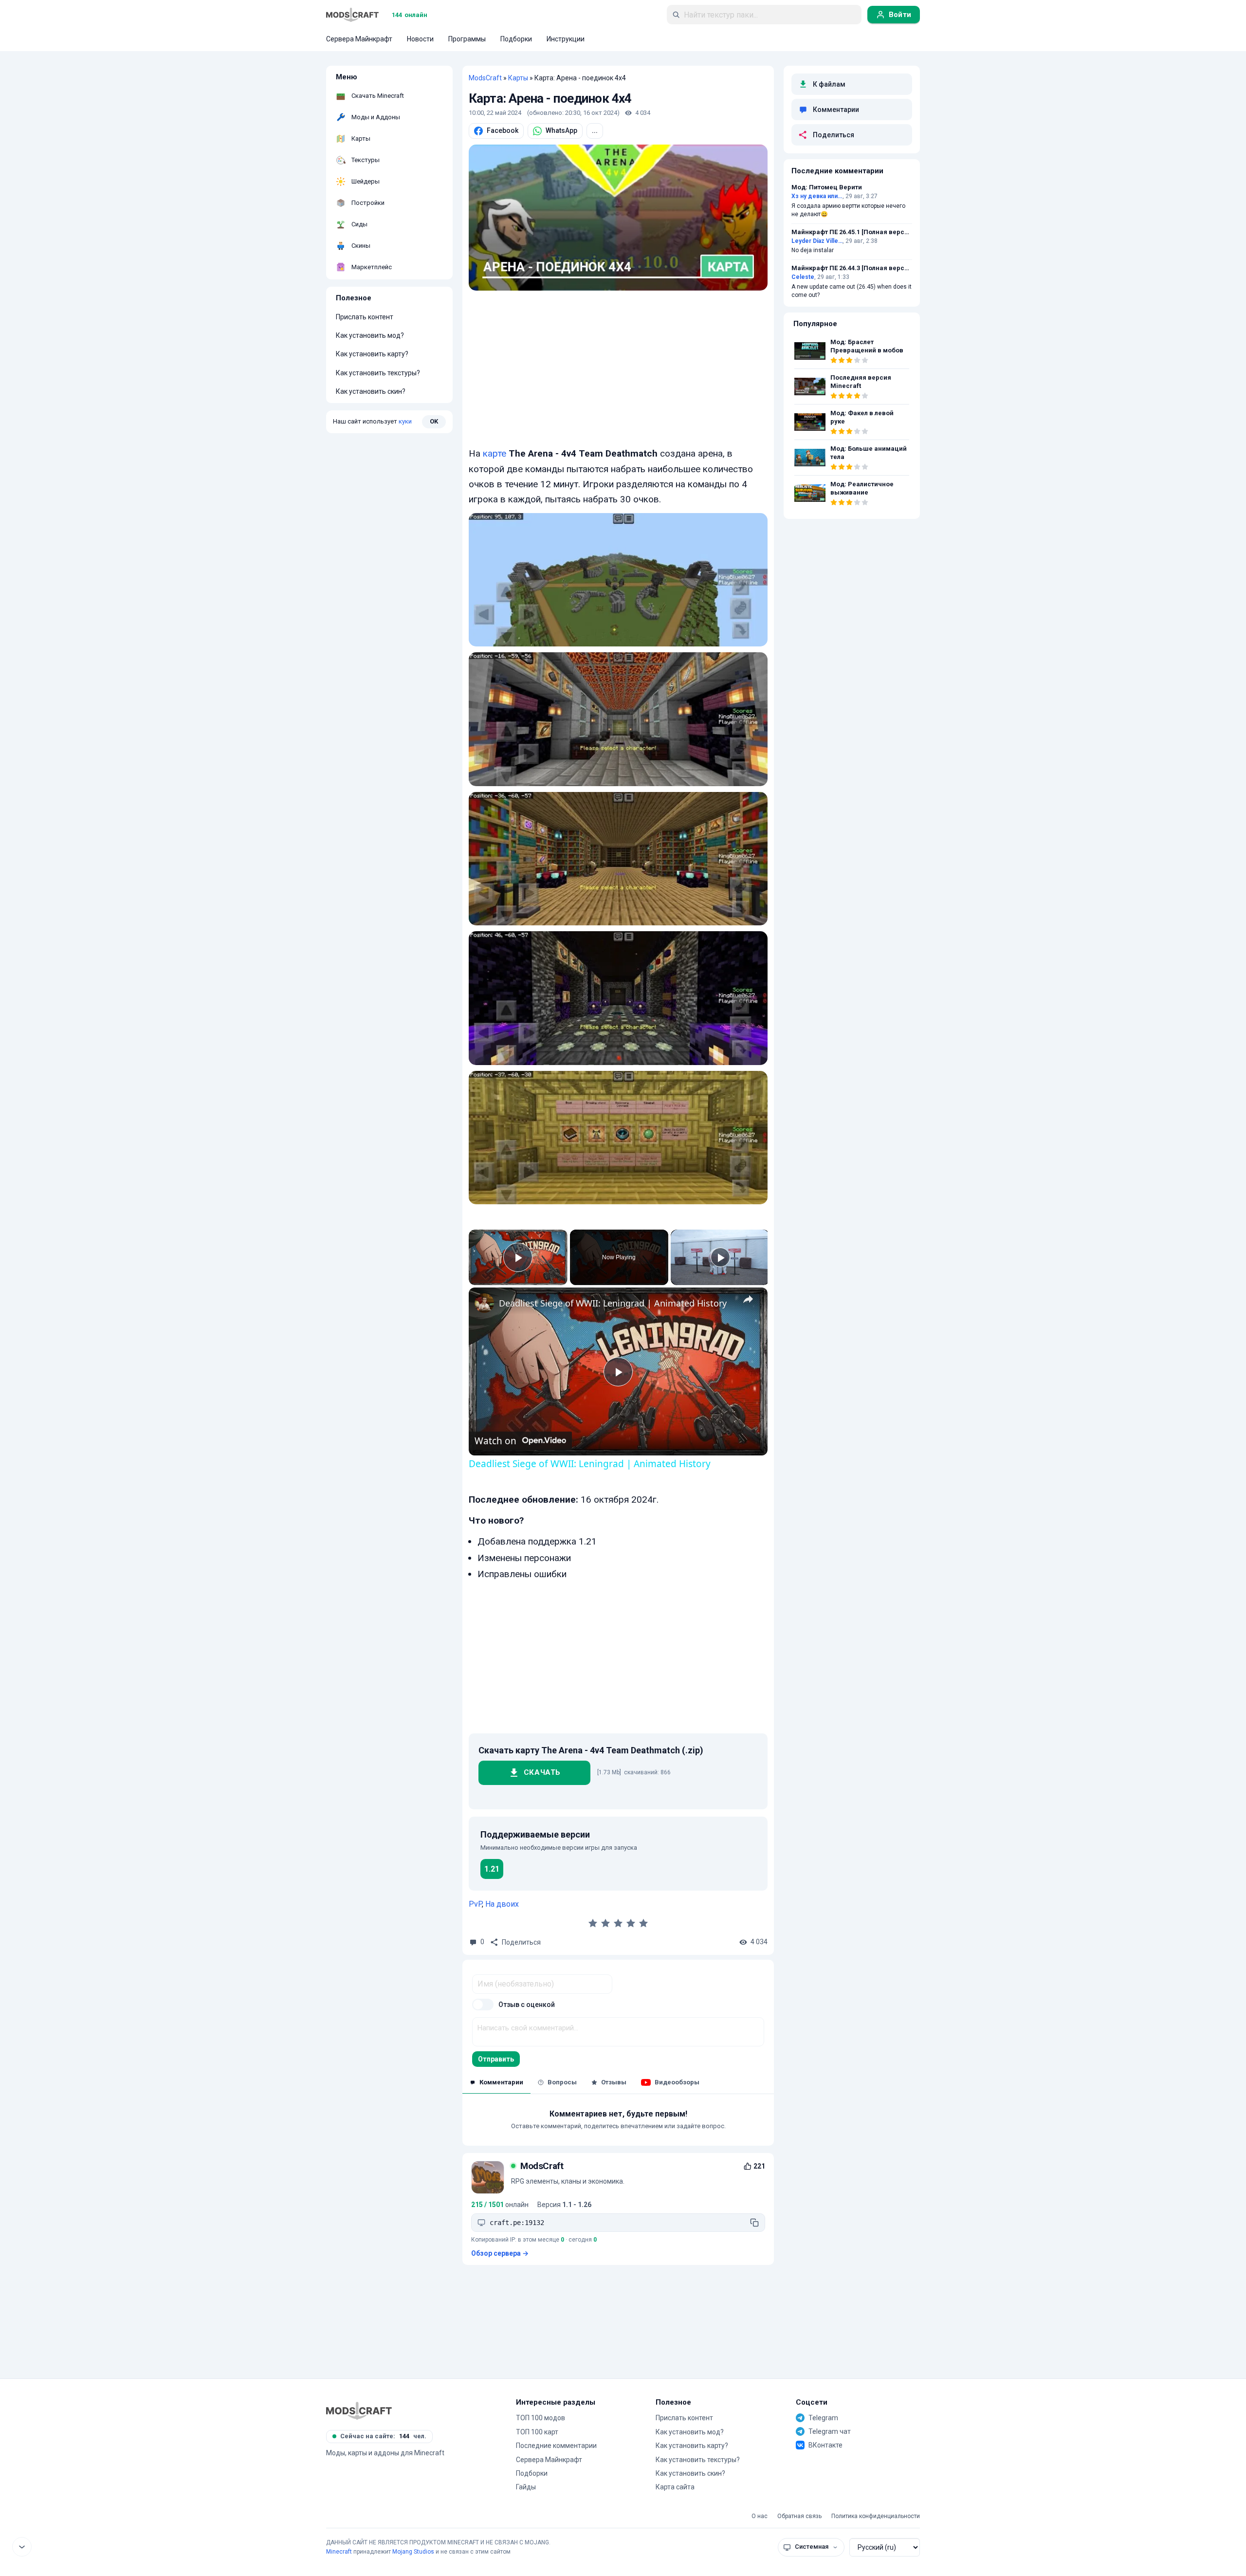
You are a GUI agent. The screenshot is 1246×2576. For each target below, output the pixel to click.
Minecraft (339, 2552)
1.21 (492, 1869)
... (595, 130)
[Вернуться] (22, 2547)
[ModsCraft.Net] (359, 2410)
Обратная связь (799, 2516)
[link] (484, 1303)
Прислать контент (365, 317)
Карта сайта (675, 2487)
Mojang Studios (413, 2552)
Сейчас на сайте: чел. (383, 2436)
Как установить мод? (370, 335)
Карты (518, 78)
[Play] (720, 1257)
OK (434, 421)
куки (405, 421)
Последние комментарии (556, 2446)
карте (495, 453)
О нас (760, 2516)
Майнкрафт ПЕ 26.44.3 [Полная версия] (852, 268)
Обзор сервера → (500, 2253)
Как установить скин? (371, 391)
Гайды (526, 2487)
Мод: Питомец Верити (827, 187)
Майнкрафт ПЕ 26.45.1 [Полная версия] (852, 232)
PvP (475, 1904)
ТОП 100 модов (541, 2418)
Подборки (532, 2473)
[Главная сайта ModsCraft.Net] (352, 15)
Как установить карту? (372, 354)
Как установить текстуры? (378, 373)
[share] (748, 1299)
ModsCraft (485, 78)
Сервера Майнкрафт (549, 2460)
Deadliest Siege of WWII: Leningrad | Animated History (613, 1303)
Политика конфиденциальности (876, 2516)
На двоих (502, 1904)
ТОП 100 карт (537, 2432)
